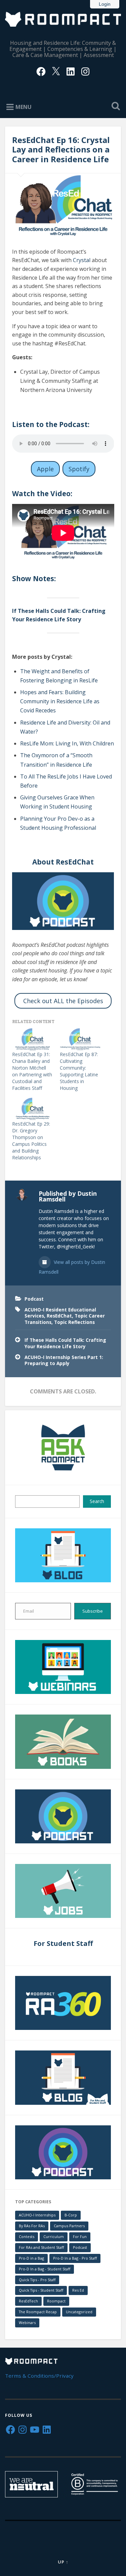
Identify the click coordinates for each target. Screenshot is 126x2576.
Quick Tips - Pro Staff (37, 2280)
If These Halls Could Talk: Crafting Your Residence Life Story (65, 1343)
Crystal (82, 260)
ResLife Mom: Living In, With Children (67, 743)
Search (97, 1501)
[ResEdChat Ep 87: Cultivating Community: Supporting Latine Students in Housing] (80, 1039)
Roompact (56, 2301)
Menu (24, 107)
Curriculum (54, 2237)
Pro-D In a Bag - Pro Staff (75, 2258)
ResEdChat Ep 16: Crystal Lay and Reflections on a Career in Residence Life (61, 150)
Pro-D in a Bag (31, 2258)
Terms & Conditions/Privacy (39, 2376)
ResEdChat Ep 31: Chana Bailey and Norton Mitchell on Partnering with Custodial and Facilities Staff (32, 1071)
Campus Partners (69, 2226)
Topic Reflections (74, 1322)
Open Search (114, 107)
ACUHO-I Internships (37, 2215)
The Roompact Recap (38, 2312)
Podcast (34, 1299)
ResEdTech (28, 2301)
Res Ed (78, 2290)
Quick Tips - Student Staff (41, 2290)
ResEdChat (59, 1316)
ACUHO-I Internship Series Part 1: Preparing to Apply (64, 1360)
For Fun (80, 2237)
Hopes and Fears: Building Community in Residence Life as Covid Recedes (60, 701)
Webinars (27, 2323)
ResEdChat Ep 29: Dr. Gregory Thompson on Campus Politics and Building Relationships (31, 1141)
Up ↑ (63, 2562)
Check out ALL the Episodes (63, 1001)
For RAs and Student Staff (41, 2247)
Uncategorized (79, 2312)
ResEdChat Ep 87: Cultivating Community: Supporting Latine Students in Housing (79, 1071)
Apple (45, 469)
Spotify (79, 469)
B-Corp (71, 2215)
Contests (27, 2237)
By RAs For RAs (32, 2226)
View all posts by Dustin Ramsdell (72, 1267)
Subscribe (93, 1611)
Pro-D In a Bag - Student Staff (45, 2269)
